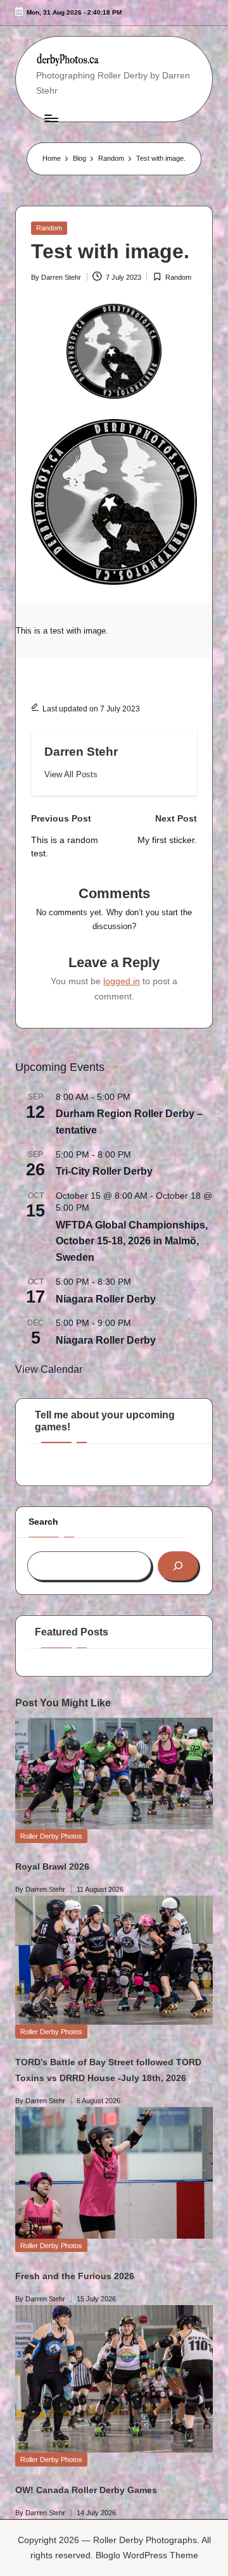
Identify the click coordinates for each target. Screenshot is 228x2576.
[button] (71, 774)
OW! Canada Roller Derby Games (86, 2490)
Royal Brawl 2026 (52, 1866)
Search (43, 1522)
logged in (122, 981)
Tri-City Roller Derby (104, 1171)
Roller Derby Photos (51, 1836)
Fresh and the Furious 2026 (75, 2276)
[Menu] (51, 118)
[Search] (178, 1566)
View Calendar (49, 1369)
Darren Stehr (81, 752)
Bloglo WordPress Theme (147, 2555)
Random (49, 228)
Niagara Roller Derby (106, 1299)
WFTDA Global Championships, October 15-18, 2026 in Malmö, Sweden (132, 1241)
